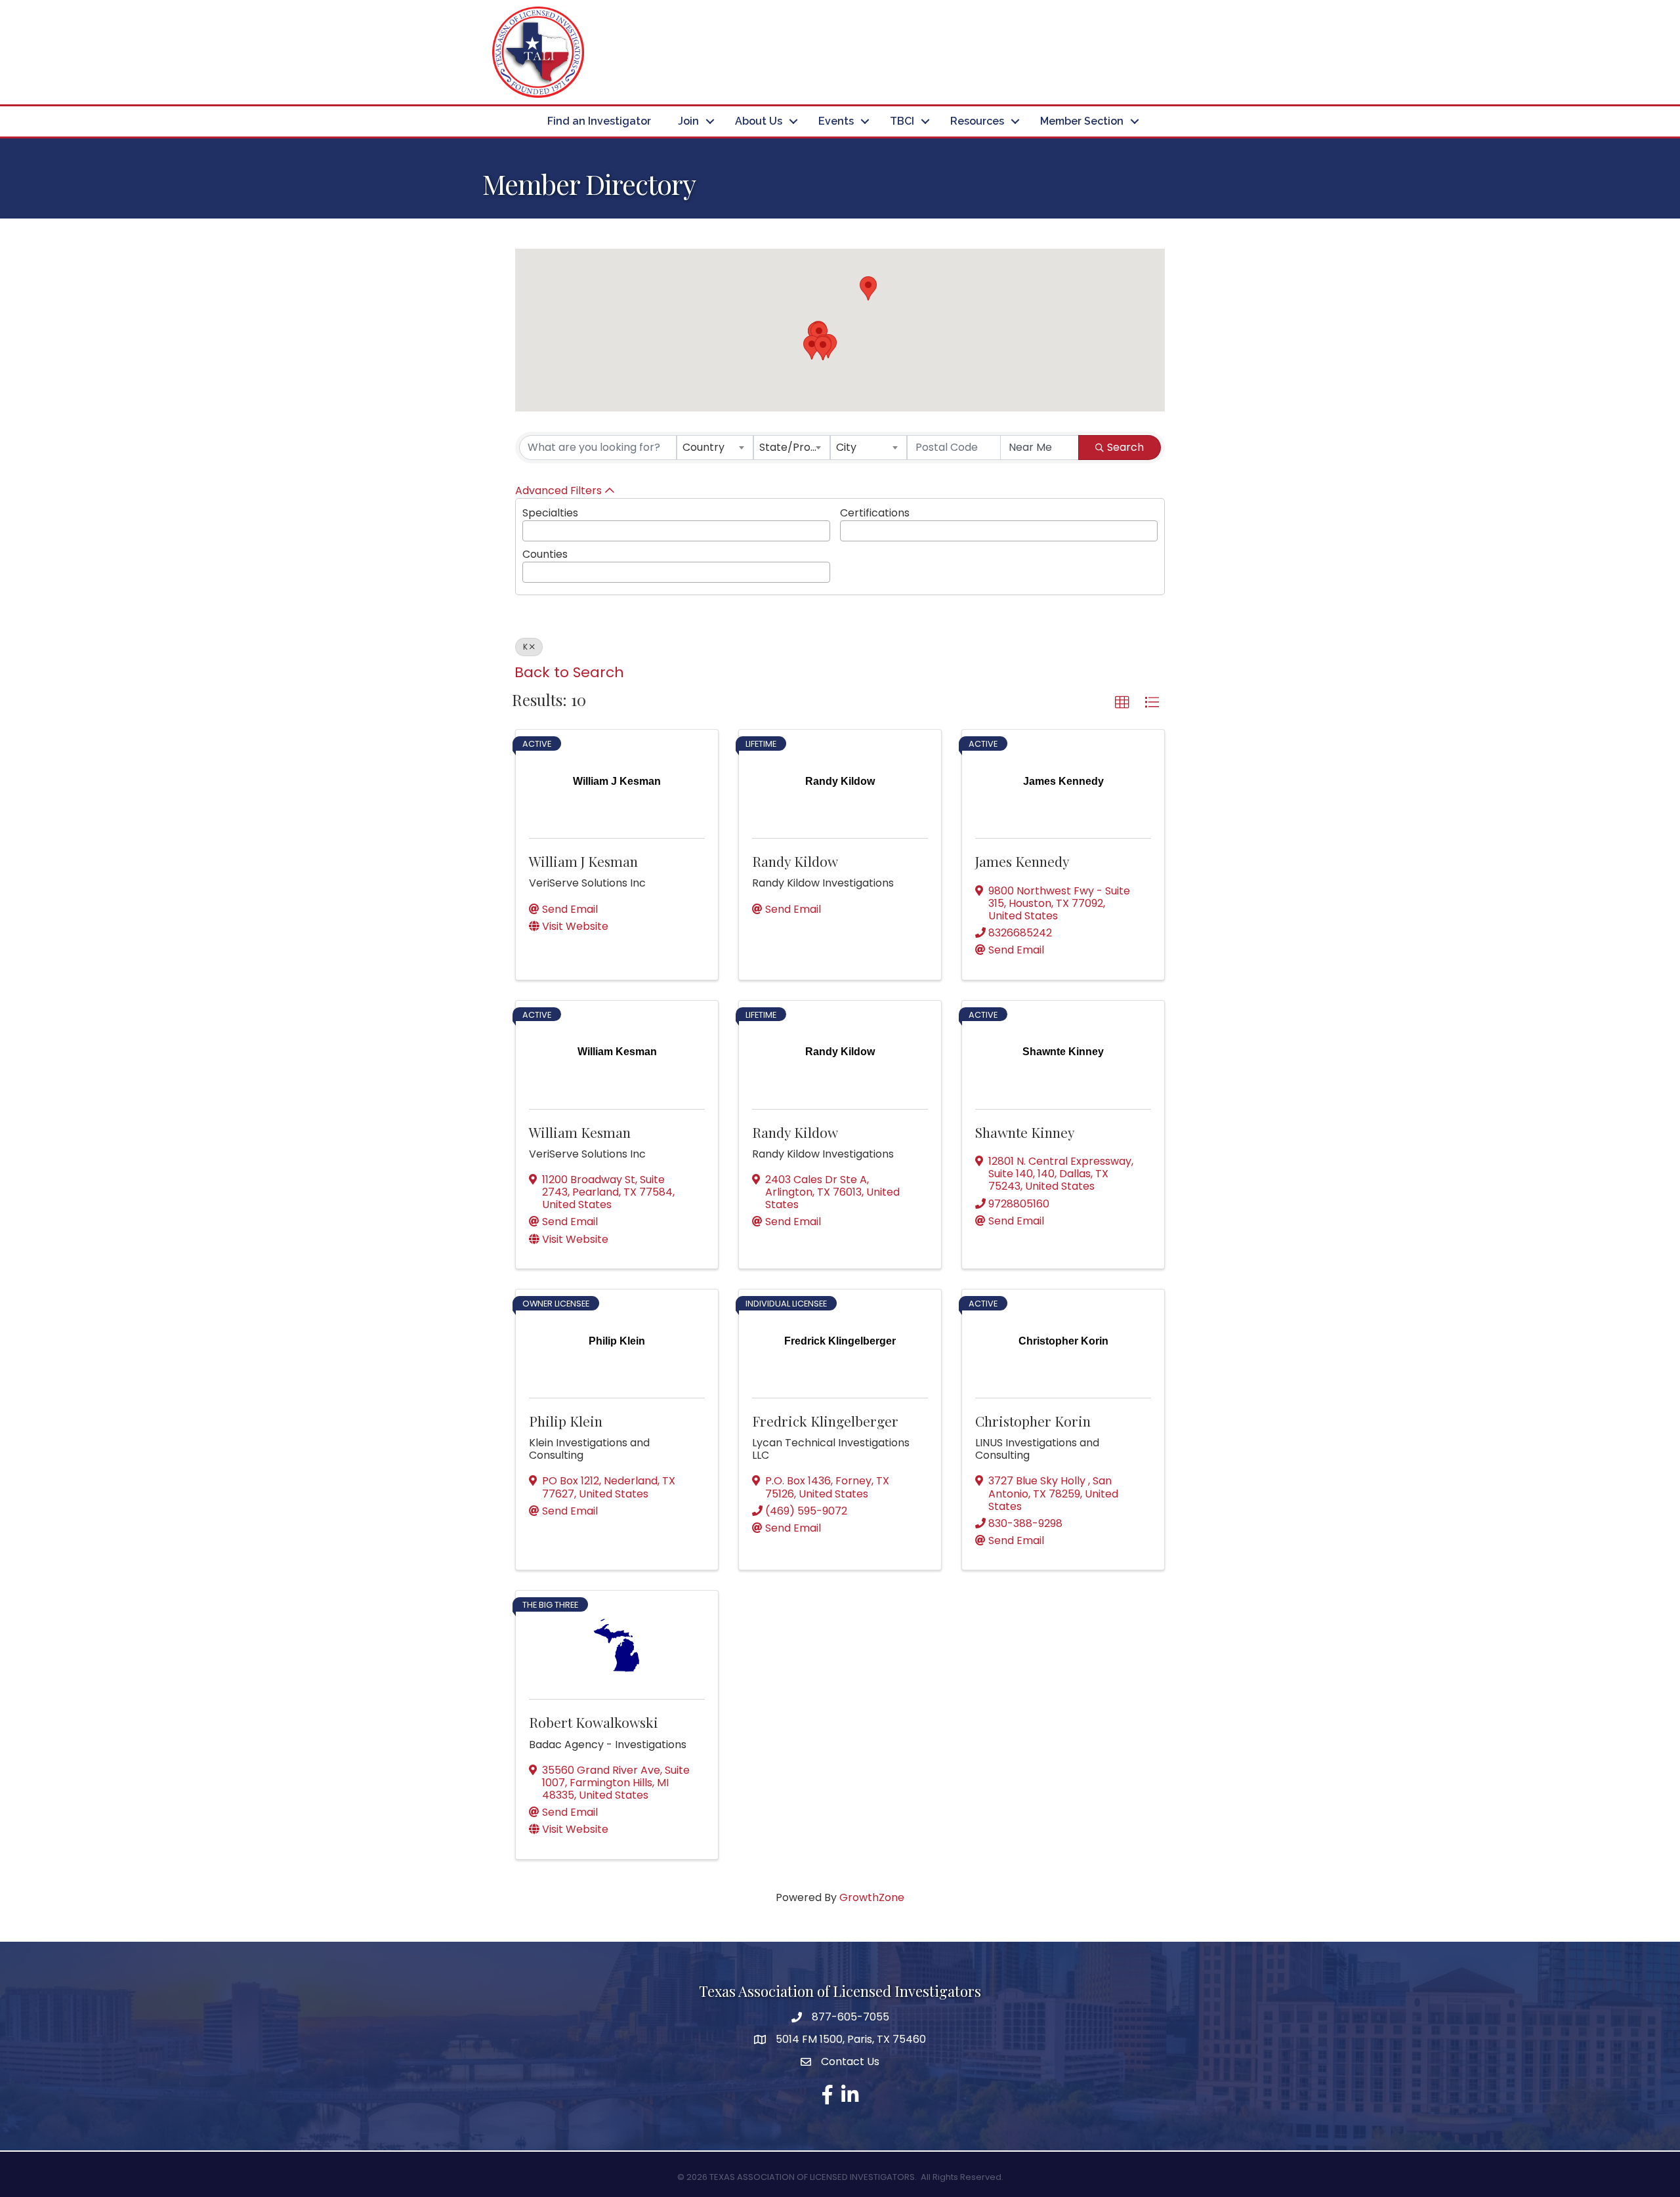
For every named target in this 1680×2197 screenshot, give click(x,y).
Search (1125, 447)
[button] (823, 348)
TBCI (902, 121)
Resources (977, 121)
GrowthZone (872, 1897)
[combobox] (715, 448)
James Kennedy (1022, 861)
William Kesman (580, 1132)
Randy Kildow (795, 861)
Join (688, 121)
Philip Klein (566, 1421)
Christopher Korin (1033, 1421)
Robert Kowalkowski (594, 1722)
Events (836, 121)
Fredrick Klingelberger (825, 1421)
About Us (759, 121)
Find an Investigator (599, 121)
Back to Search (569, 672)
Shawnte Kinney (1025, 1132)
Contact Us (850, 2061)
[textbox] (530, 529)
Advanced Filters (558, 491)
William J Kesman (583, 861)
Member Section (1082, 121)
